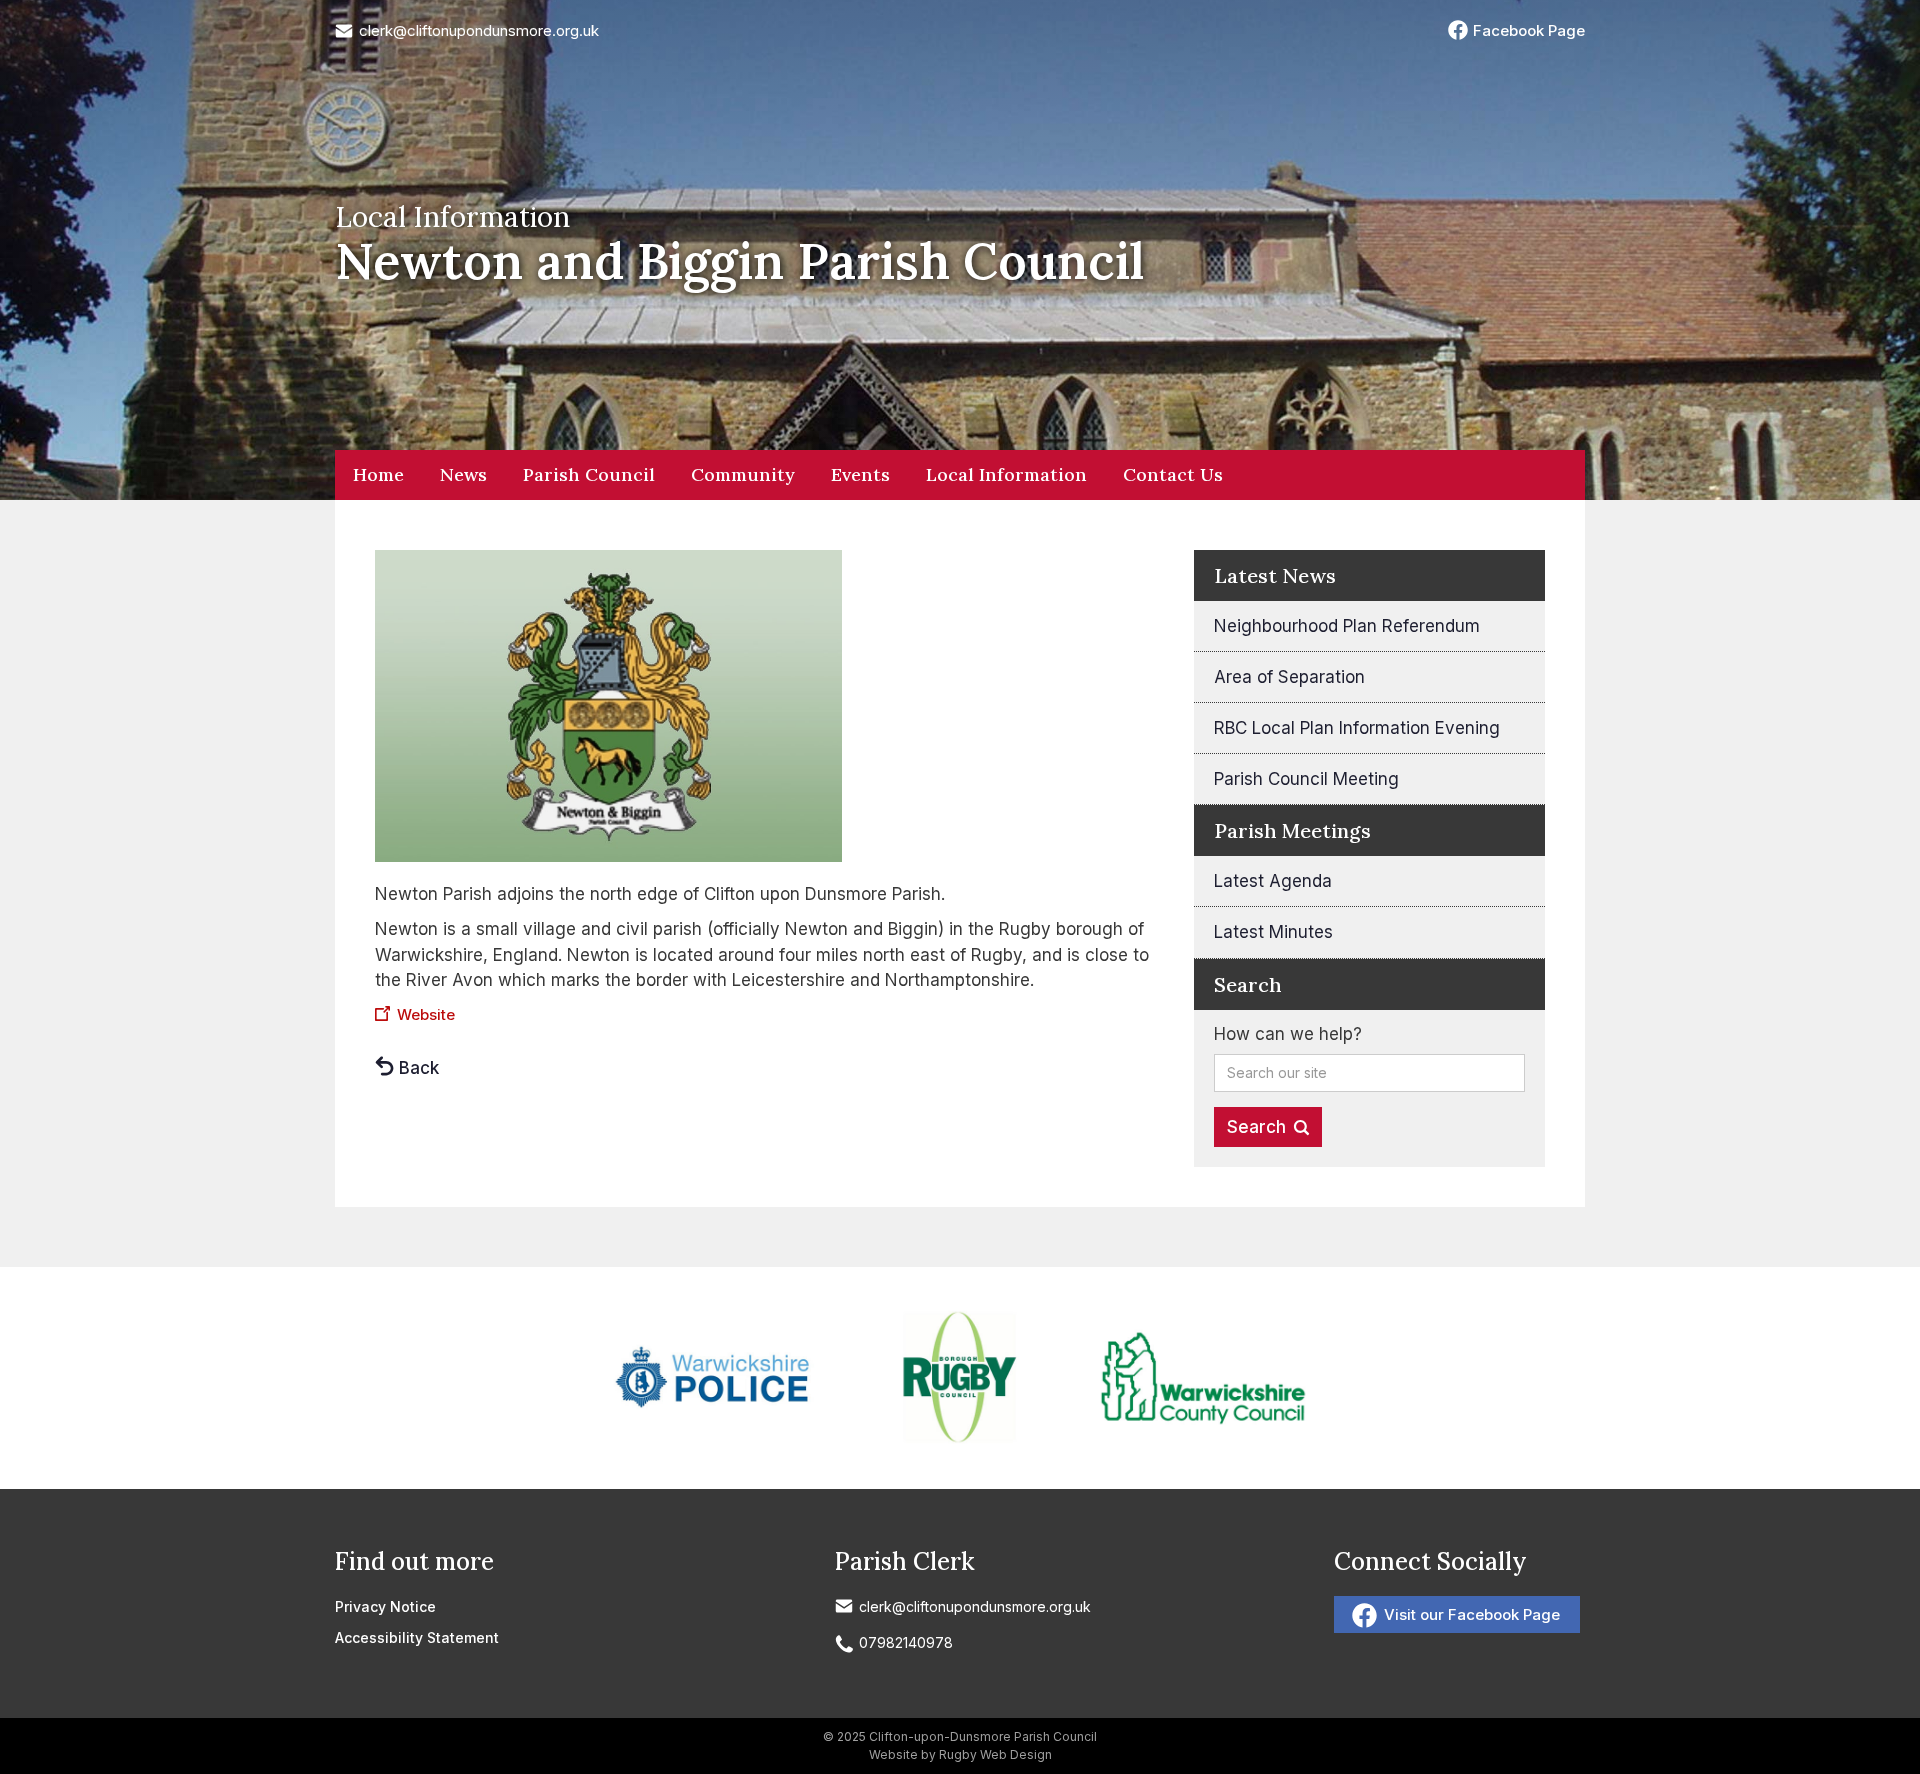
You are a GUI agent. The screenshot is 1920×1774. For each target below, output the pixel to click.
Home (378, 474)
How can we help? (1288, 1034)
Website (426, 1014)
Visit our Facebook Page (1472, 1614)
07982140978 (906, 1642)
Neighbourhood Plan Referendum (1347, 626)
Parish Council (589, 474)
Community (743, 474)
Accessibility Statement (417, 1637)
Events (860, 474)
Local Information (1006, 474)
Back (419, 1068)
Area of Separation (1289, 677)
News (463, 474)
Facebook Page (1529, 30)
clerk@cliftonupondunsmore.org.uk (479, 30)
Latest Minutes (1273, 932)
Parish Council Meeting (1306, 779)
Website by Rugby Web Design (960, 1754)
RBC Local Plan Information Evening (1357, 728)
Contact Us (1173, 474)
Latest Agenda (1273, 881)
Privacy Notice (385, 1606)
